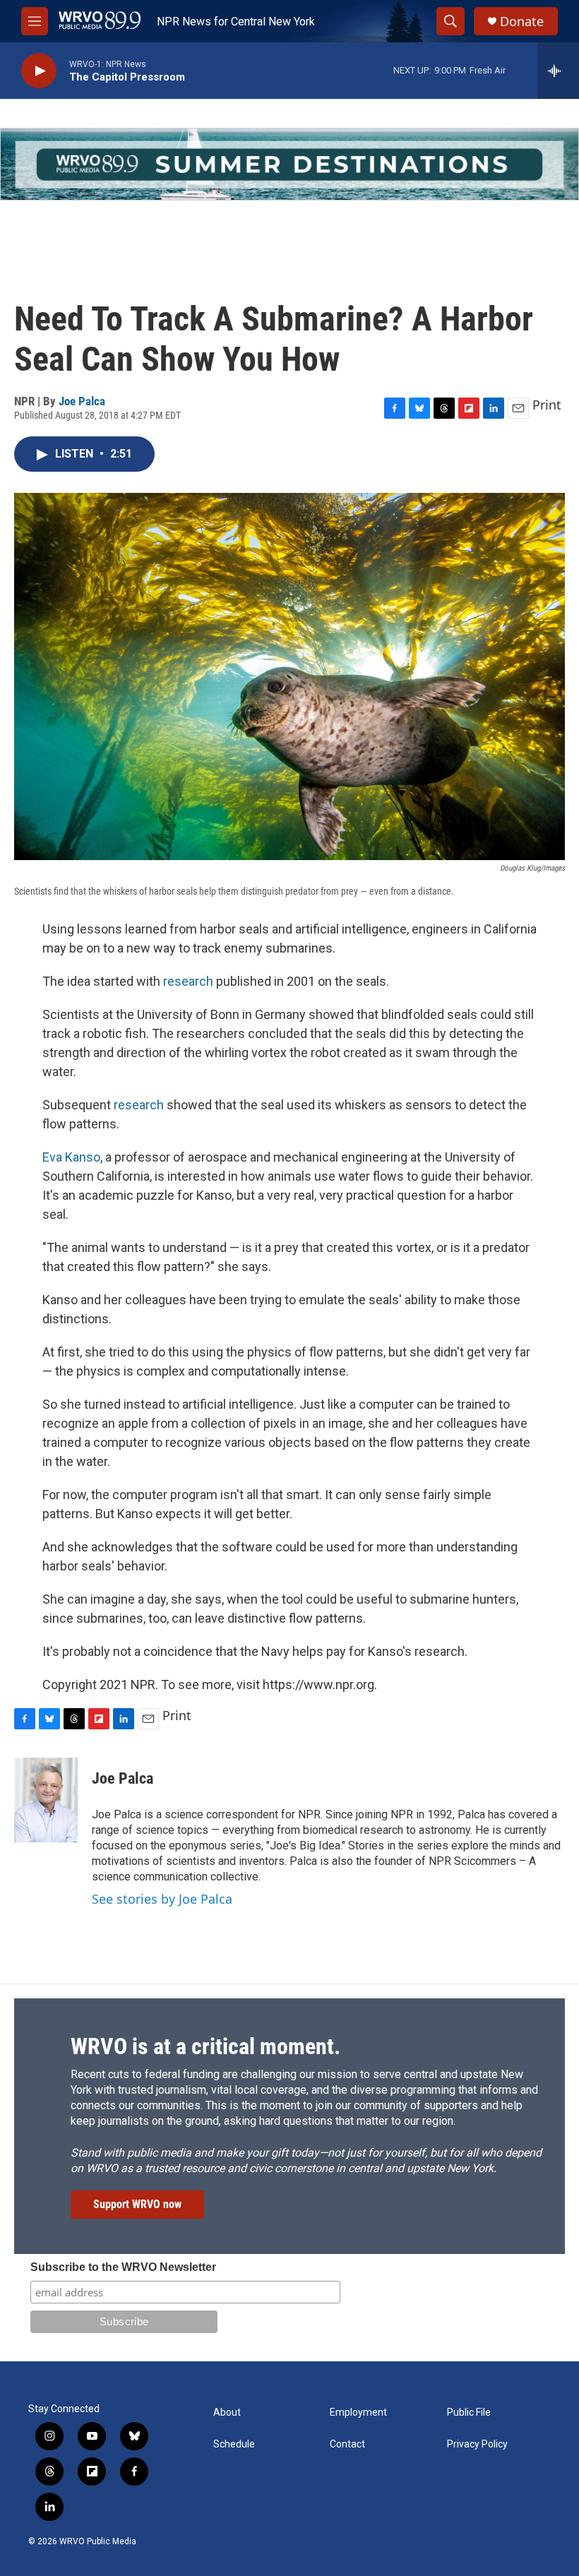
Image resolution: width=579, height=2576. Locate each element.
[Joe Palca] (46, 1800)
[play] (39, 71)
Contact (347, 2444)
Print (547, 405)
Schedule (234, 2444)
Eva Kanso (71, 1157)
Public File (469, 2413)
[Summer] (289, 164)
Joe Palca (82, 401)
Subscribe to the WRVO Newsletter (123, 2267)
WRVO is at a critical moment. (205, 2046)
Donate (522, 22)
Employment (358, 2413)
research (188, 981)
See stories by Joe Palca (162, 1899)
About (227, 2413)
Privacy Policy (477, 2444)
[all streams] (558, 71)
